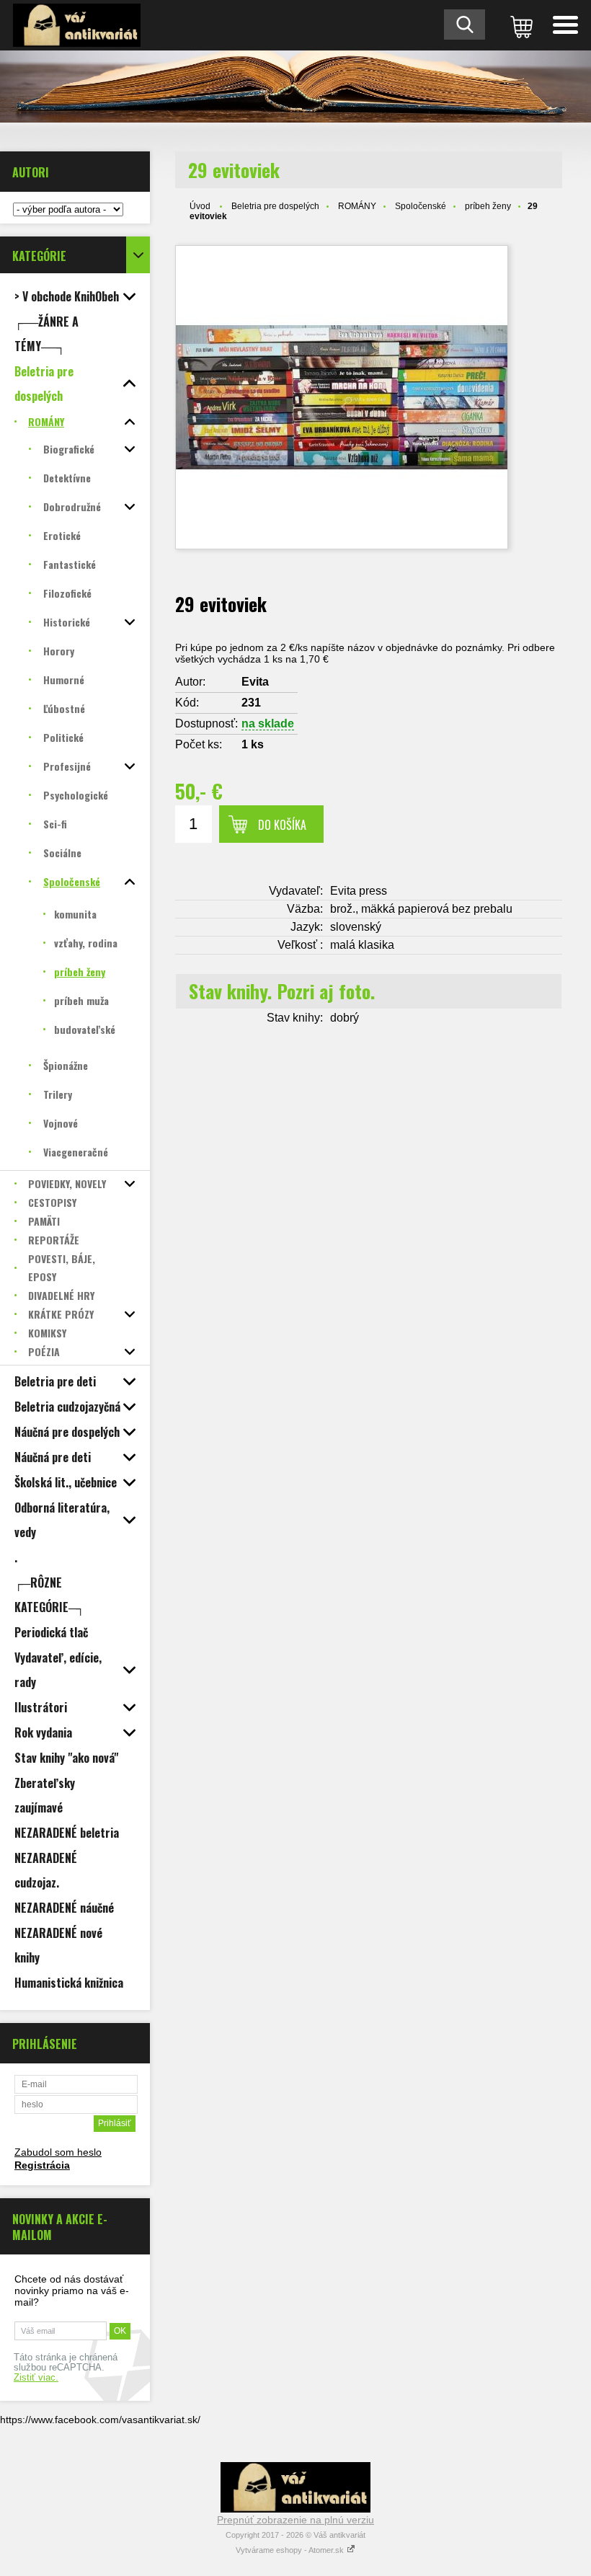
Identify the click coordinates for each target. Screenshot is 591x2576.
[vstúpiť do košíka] (519, 25)
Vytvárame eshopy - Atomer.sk (291, 2550)
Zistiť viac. (36, 2378)
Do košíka (282, 825)
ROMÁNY (357, 206)
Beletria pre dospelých (275, 206)
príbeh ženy (488, 206)
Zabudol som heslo (58, 2152)
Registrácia (42, 2165)
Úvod (200, 206)
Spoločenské (421, 206)
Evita (255, 682)
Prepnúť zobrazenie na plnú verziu (295, 2520)
